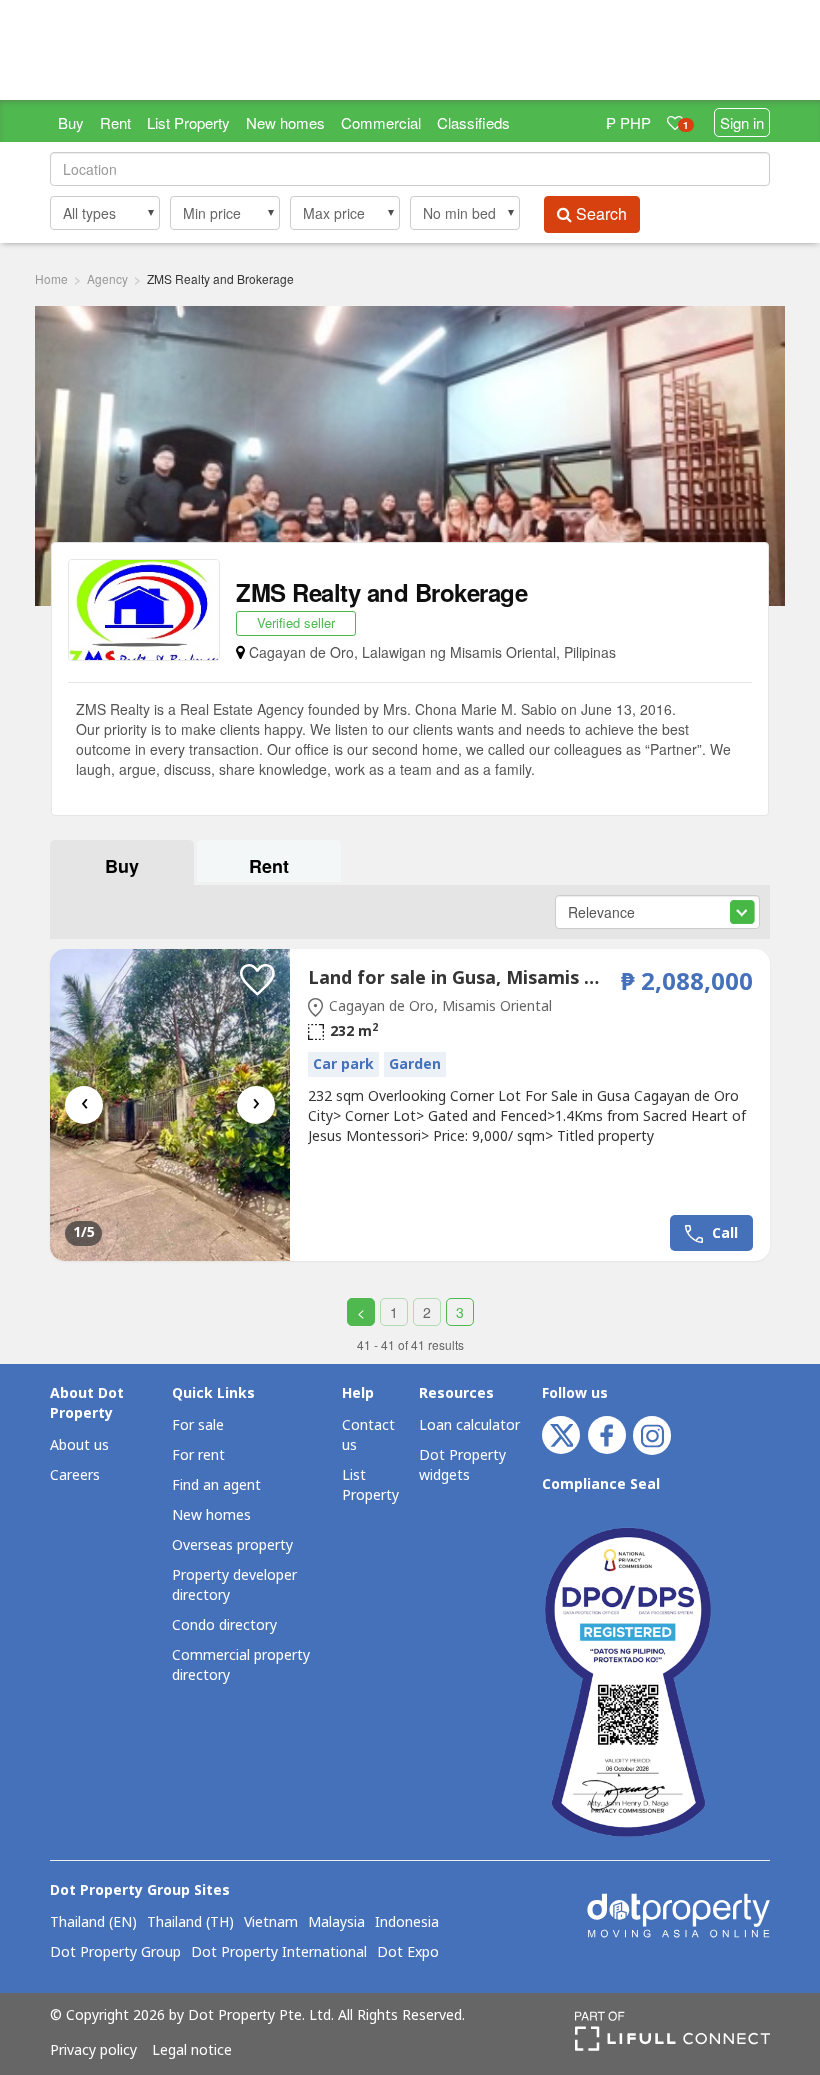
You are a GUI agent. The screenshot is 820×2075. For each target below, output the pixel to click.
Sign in (742, 122)
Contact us (368, 1435)
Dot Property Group (115, 1953)
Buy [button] (122, 866)
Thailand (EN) (93, 1923)
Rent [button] (269, 866)
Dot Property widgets (462, 1465)
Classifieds (473, 122)
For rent (198, 1455)
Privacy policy (93, 2051)
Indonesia (407, 1923)
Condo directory (224, 1625)
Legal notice (192, 2051)
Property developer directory (234, 1585)
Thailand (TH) (190, 1923)
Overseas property (232, 1545)
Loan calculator (469, 1425)
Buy (71, 122)
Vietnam (271, 1923)
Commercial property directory (241, 1665)
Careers (75, 1475)
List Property (188, 122)
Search (599, 213)
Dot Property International (279, 1953)
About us (79, 1445)
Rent (115, 122)
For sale (198, 1425)
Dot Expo (408, 1953)
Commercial (381, 122)
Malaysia (336, 1923)
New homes (285, 122)
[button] (105, 213)
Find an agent (216, 1485)
